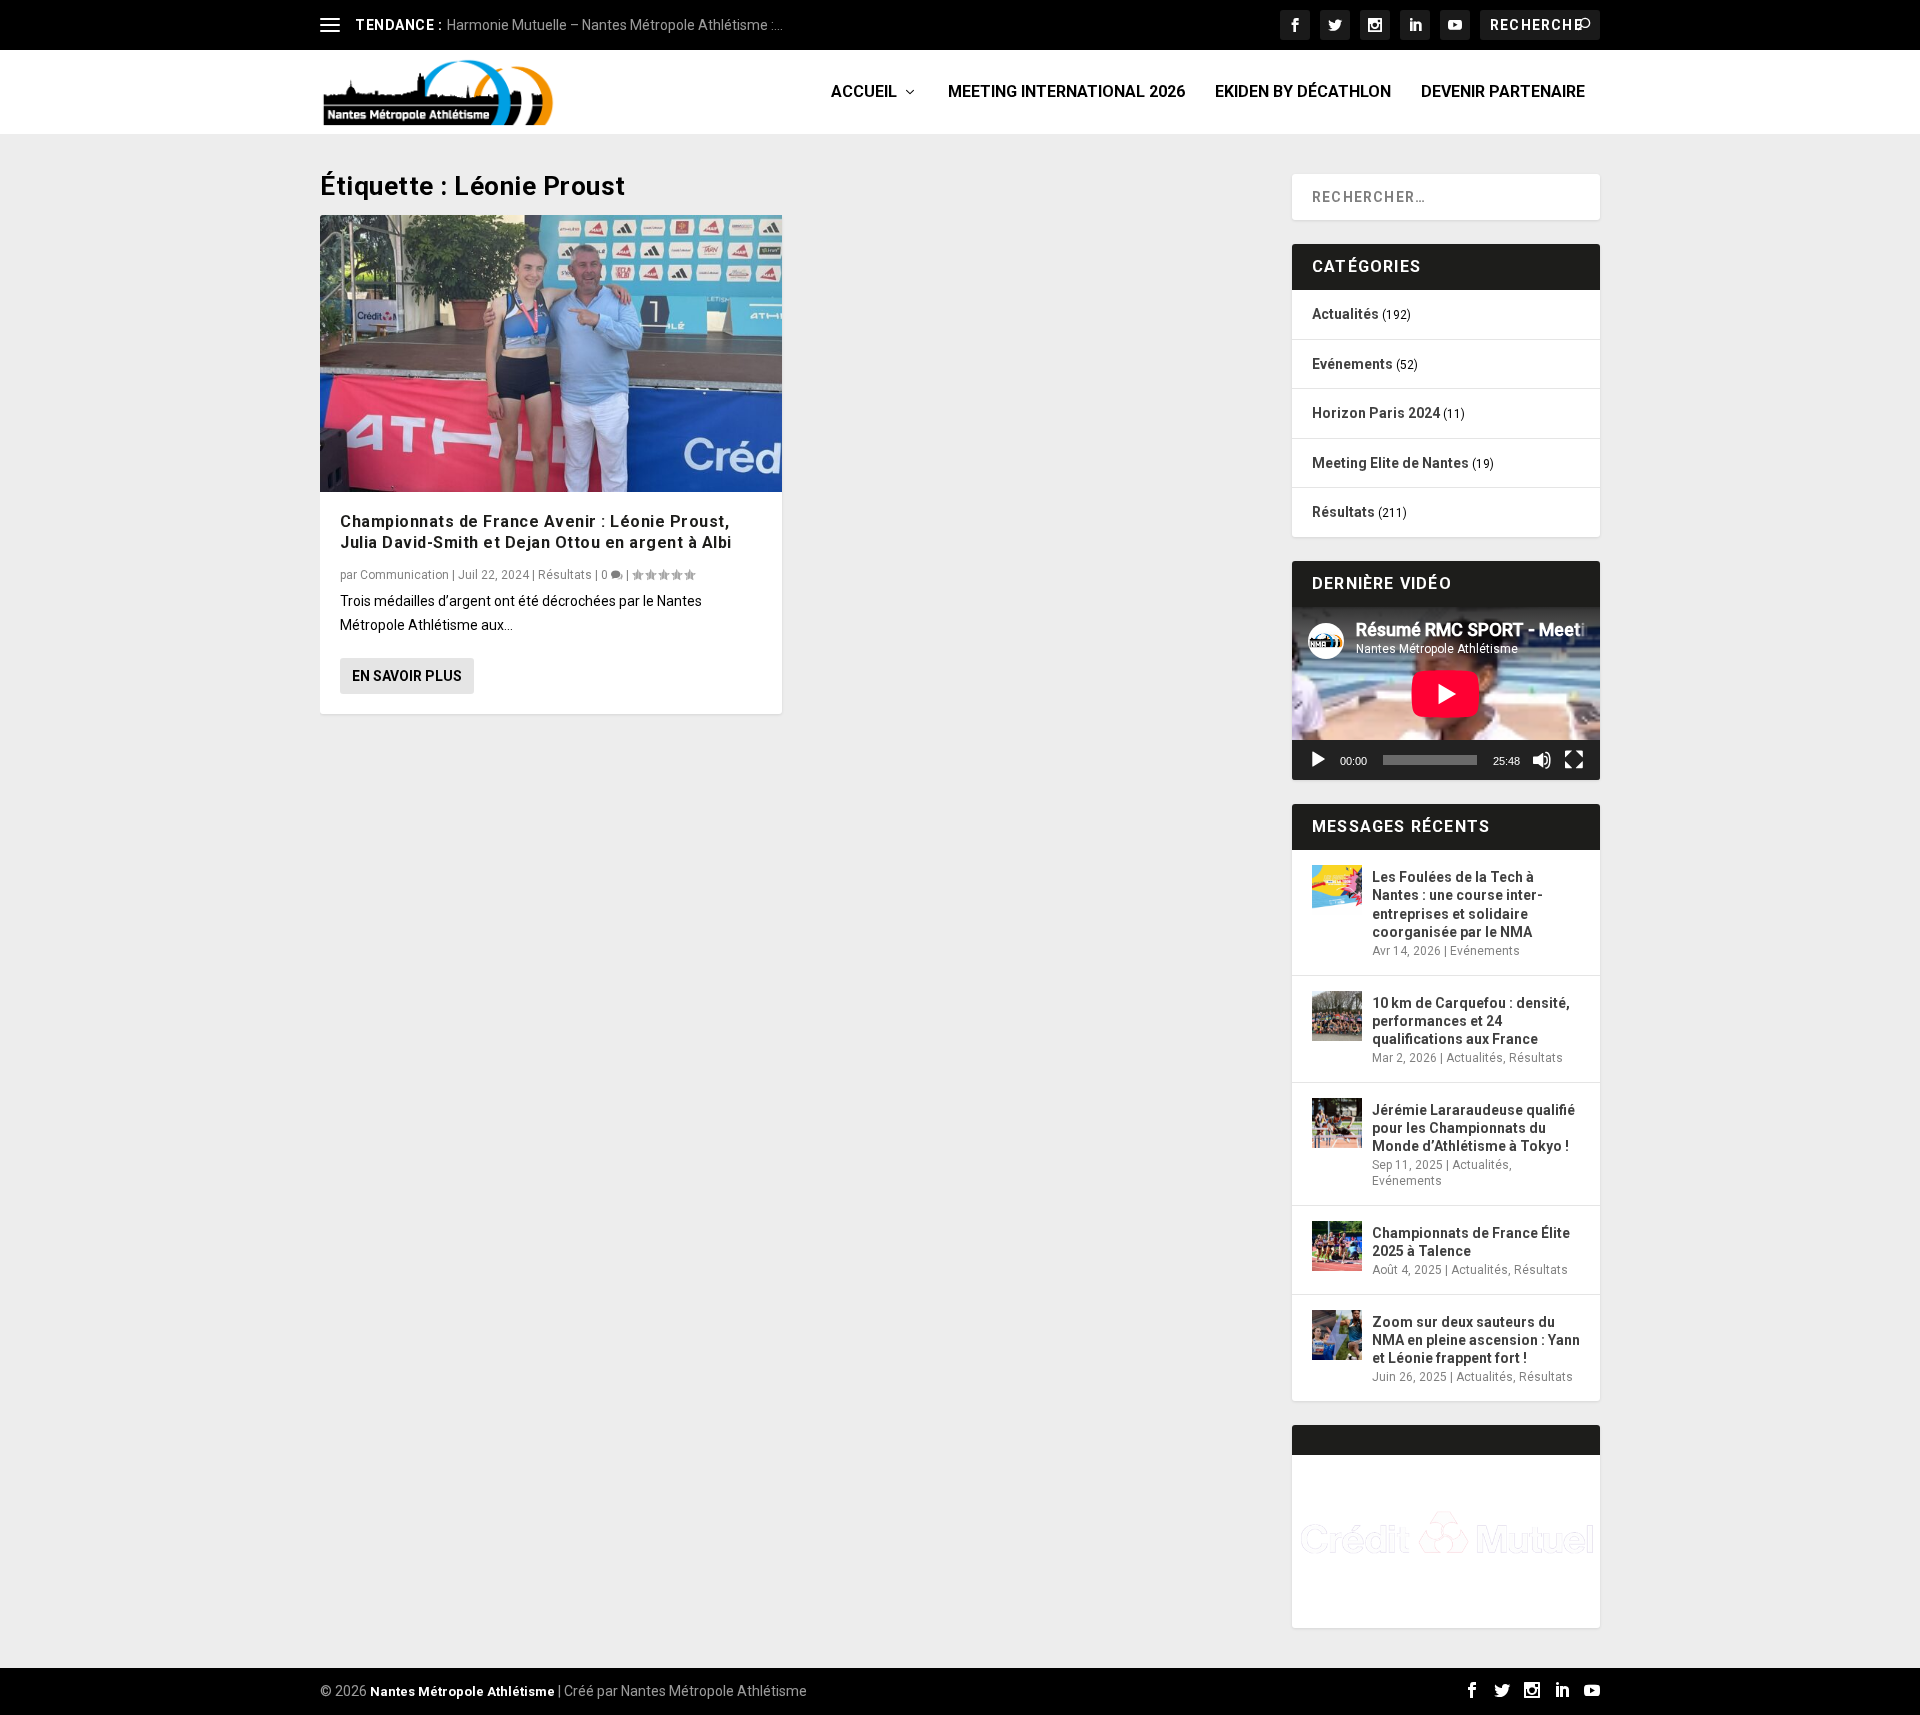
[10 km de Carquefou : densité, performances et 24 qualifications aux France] (1337, 1016)
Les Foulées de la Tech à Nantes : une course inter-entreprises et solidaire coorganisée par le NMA (1457, 904)
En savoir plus (407, 676)
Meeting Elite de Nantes (1390, 463)
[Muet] (1542, 760)
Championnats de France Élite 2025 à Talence (1471, 1242)
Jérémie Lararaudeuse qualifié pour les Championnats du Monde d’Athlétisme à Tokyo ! (1473, 1128)
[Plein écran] (1574, 760)
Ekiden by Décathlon (1303, 92)
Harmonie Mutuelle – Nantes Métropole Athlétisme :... (615, 25)
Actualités (1345, 314)
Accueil (864, 92)
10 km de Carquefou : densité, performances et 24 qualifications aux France (1471, 1021)
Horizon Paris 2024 (1376, 413)
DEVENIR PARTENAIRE (1503, 92)
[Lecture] (1318, 760)
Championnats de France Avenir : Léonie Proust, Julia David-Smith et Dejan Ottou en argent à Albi (536, 532)
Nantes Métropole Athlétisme (462, 1691)
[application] (1446, 693)
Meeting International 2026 (1066, 92)
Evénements (1352, 364)
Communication (404, 575)
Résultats (565, 575)
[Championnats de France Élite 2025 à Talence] (1337, 1246)
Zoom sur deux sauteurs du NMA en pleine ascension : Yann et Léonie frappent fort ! (1476, 1340)
